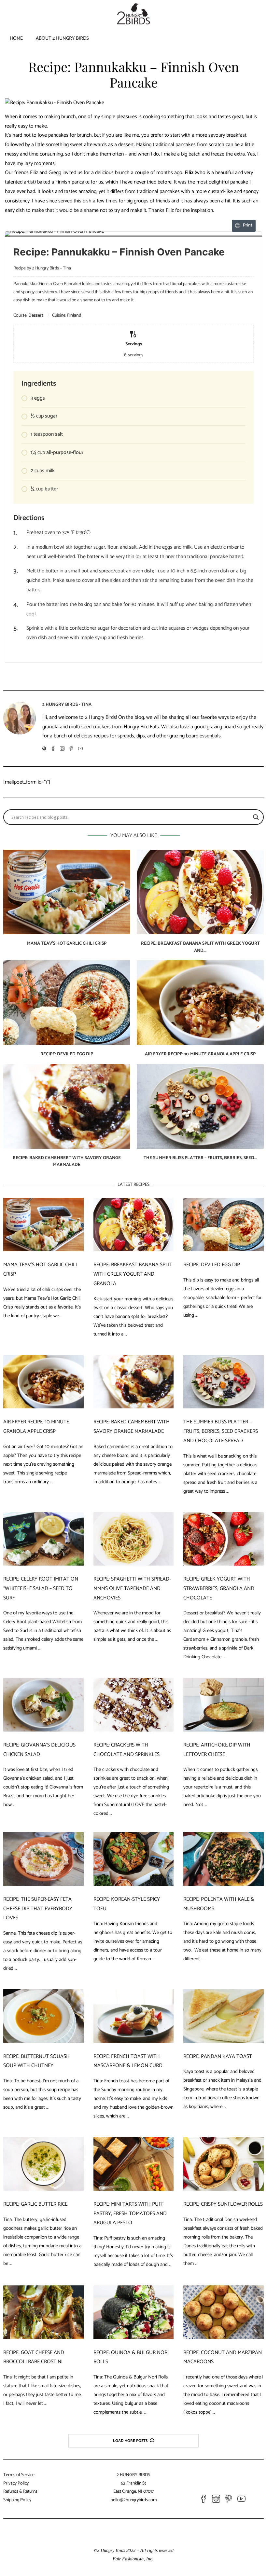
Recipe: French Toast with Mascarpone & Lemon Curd (128, 2061)
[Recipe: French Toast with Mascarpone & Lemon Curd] (134, 2016)
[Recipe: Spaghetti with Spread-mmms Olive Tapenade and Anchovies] (134, 1539)
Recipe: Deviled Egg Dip (67, 1054)
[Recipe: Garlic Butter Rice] (43, 2164)
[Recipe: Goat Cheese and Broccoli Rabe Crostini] (43, 2312)
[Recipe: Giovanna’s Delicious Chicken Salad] (43, 1705)
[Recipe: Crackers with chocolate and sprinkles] (134, 1705)
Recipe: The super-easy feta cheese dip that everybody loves (38, 1909)
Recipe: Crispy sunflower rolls (223, 2204)
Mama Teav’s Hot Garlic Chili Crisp (67, 944)
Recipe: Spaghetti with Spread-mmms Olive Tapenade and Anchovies (132, 1589)
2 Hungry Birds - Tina (67, 705)
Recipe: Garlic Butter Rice (35, 2204)
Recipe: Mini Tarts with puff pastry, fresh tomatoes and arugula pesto (130, 2214)
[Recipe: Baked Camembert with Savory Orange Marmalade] (67, 1106)
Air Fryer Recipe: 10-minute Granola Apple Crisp (200, 1054)
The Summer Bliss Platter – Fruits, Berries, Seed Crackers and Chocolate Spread (221, 1431)
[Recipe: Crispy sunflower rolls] (224, 2164)
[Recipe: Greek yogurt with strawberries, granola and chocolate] (224, 1539)
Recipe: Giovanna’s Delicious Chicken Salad (39, 1750)
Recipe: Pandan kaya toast (218, 2056)
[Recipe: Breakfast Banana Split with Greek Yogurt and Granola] (200, 892)
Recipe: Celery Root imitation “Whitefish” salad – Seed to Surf (41, 1589)
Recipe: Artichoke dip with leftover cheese (217, 1750)
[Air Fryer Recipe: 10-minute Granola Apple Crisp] (200, 1003)
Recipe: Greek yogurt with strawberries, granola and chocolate (219, 1589)
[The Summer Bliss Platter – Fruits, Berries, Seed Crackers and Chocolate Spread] (200, 1106)
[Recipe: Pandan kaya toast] (224, 2016)
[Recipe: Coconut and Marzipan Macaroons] (224, 2312)
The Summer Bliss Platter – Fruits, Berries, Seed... (200, 1158)
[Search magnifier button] (256, 817)
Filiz (189, 173)
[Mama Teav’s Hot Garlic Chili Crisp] (67, 892)
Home (16, 38)
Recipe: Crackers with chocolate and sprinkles (126, 1750)
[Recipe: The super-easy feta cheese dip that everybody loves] (43, 1859)
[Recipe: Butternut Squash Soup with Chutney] (43, 2016)
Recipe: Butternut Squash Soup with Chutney (36, 2061)
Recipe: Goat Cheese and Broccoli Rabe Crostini (34, 2357)
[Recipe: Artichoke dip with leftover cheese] (224, 1705)
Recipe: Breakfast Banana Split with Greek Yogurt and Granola (133, 1274)
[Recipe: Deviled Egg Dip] (67, 1003)
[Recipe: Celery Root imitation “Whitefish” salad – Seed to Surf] (43, 1539)
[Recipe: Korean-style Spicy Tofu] (134, 1859)
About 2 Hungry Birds (62, 38)
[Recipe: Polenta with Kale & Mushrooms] (224, 1859)
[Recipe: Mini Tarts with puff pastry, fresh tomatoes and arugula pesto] (134, 2164)
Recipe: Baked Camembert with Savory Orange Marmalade (67, 1162)
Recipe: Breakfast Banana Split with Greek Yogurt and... (200, 947)
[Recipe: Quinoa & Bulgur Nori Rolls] (134, 2312)
